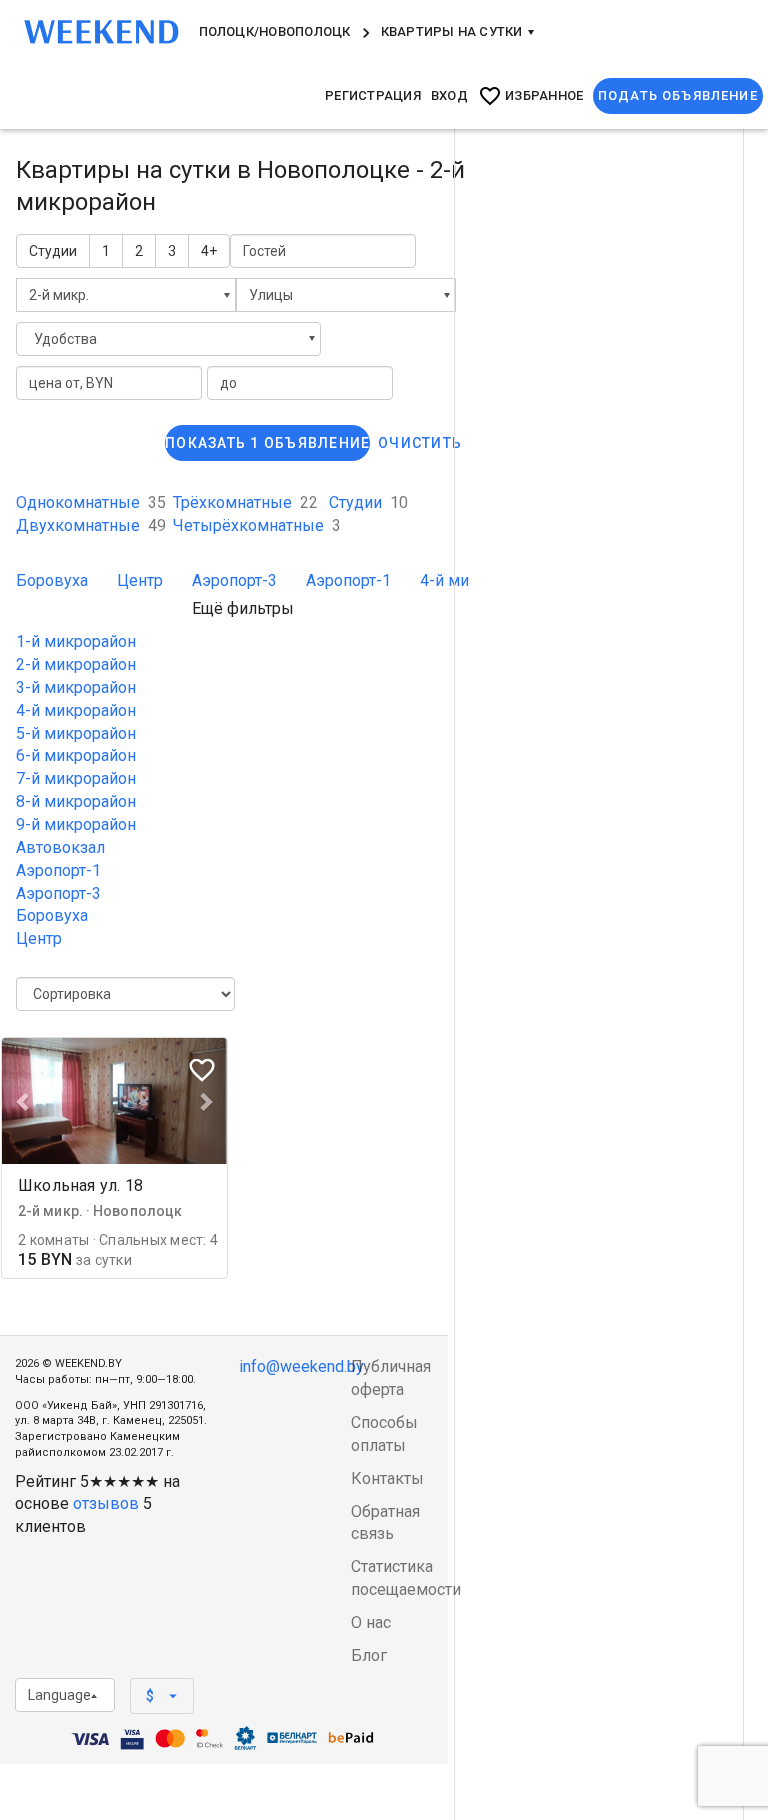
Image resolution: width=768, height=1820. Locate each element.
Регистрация (373, 95)
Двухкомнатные (91, 525)
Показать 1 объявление (267, 443)
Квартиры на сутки (453, 31)
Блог (369, 1655)
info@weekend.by (301, 1366)
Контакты (387, 1478)
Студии (53, 251)
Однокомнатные (91, 502)
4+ (209, 251)
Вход (449, 95)
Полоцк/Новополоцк (275, 31)
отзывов (106, 1503)
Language (59, 1695)
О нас (371, 1622)
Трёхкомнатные (245, 502)
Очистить (420, 443)
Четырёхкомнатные (257, 525)
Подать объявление (678, 95)
